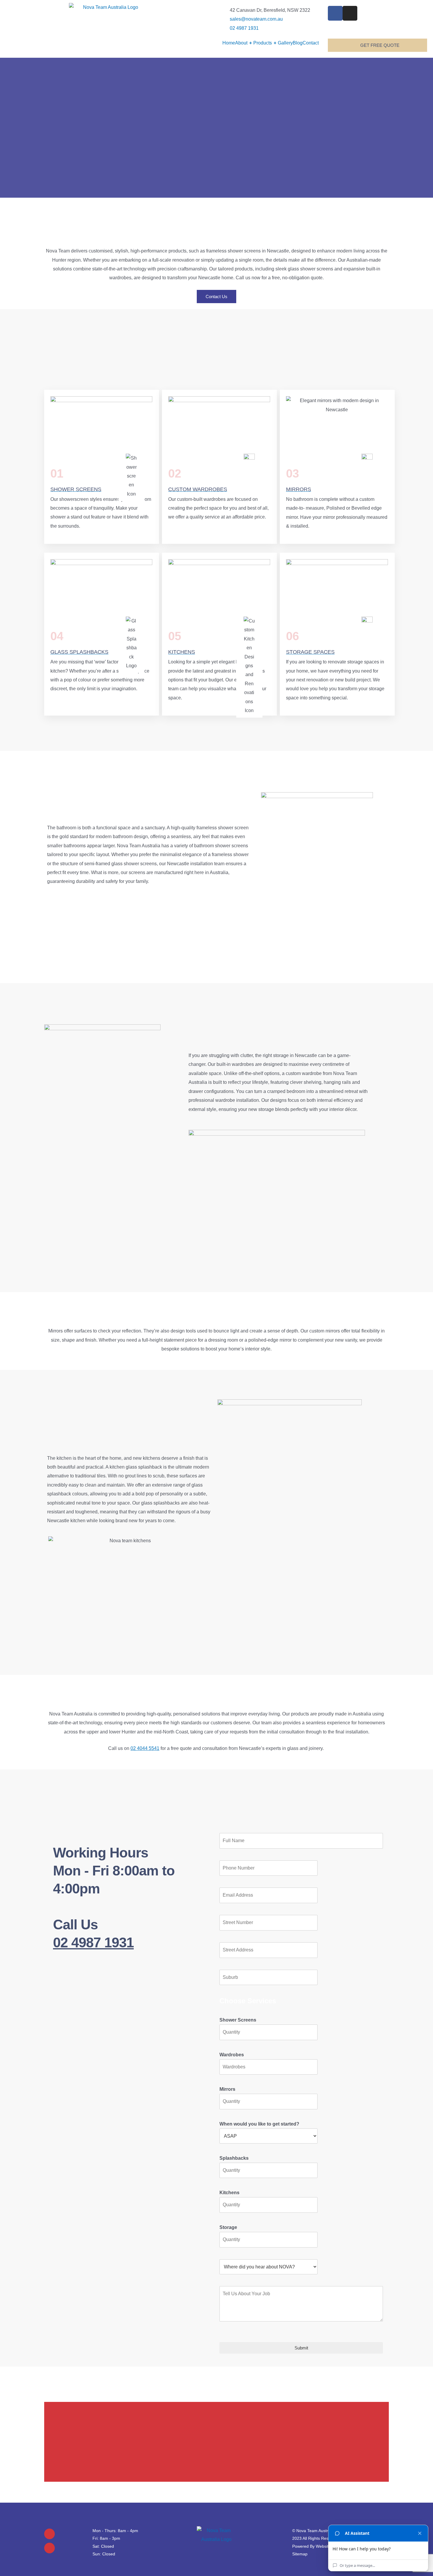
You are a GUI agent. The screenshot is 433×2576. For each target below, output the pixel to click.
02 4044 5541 (145, 1748)
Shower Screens (238, 2020)
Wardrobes (232, 2055)
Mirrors (227, 2089)
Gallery (285, 43)
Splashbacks (234, 2158)
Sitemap (300, 2554)
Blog (298, 43)
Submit (301, 2348)
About (243, 43)
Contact (311, 43)
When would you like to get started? (259, 2124)
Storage (228, 2227)
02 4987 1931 (93, 1942)
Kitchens (229, 2193)
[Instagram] (49, 2548)
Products (265, 43)
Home (229, 43)
